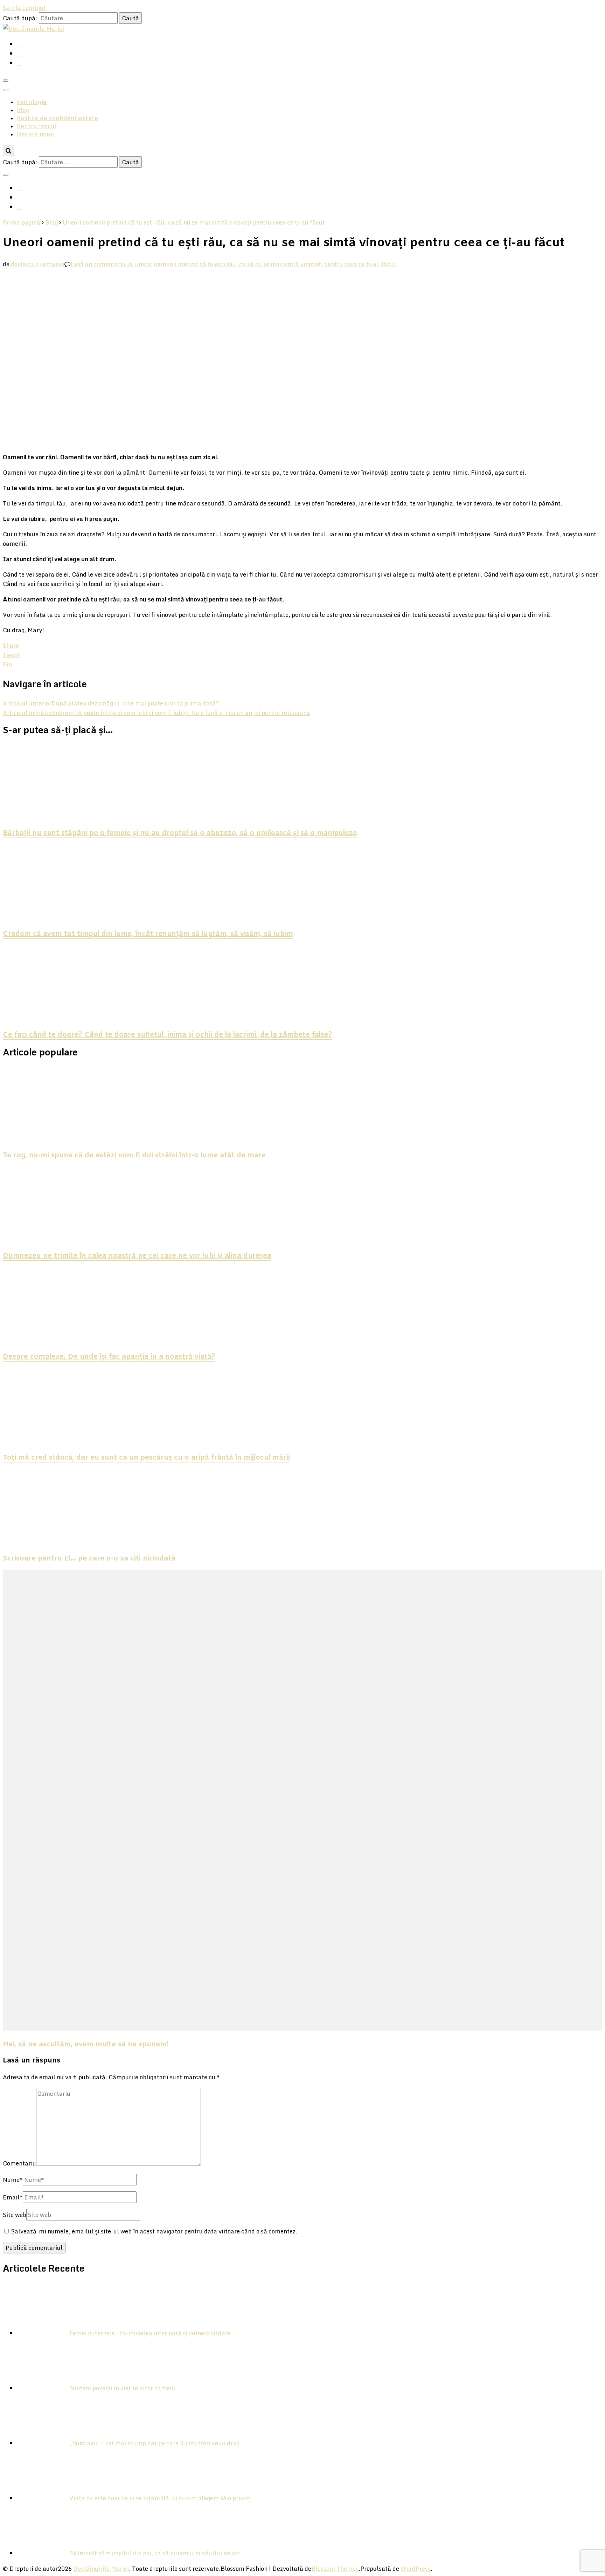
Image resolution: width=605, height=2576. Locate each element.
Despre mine (35, 135)
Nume (13, 2180)
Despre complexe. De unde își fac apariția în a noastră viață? (109, 1357)
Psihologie (32, 102)
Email (13, 2197)
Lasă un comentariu (233, 264)
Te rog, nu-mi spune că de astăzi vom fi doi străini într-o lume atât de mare (134, 1156)
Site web (15, 2215)
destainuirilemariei (38, 264)
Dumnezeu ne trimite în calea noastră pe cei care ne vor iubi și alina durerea (137, 1256)
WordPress (416, 2568)
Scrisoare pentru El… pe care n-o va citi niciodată (89, 1559)
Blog (23, 111)
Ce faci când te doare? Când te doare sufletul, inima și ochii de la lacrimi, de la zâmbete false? (168, 1035)
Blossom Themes (335, 2568)
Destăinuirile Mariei (101, 2568)
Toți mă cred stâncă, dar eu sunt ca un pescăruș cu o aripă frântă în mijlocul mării (146, 1458)
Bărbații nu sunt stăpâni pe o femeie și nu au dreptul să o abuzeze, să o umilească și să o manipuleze (180, 833)
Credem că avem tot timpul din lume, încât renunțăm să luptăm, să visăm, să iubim (148, 934)
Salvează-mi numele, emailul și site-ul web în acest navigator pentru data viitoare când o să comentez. (154, 2231)
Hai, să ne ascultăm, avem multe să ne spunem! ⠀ (89, 2045)
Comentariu (19, 2163)
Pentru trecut (37, 127)
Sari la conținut (24, 8)
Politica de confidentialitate (57, 119)
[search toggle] (8, 150)
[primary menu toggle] (6, 81)
